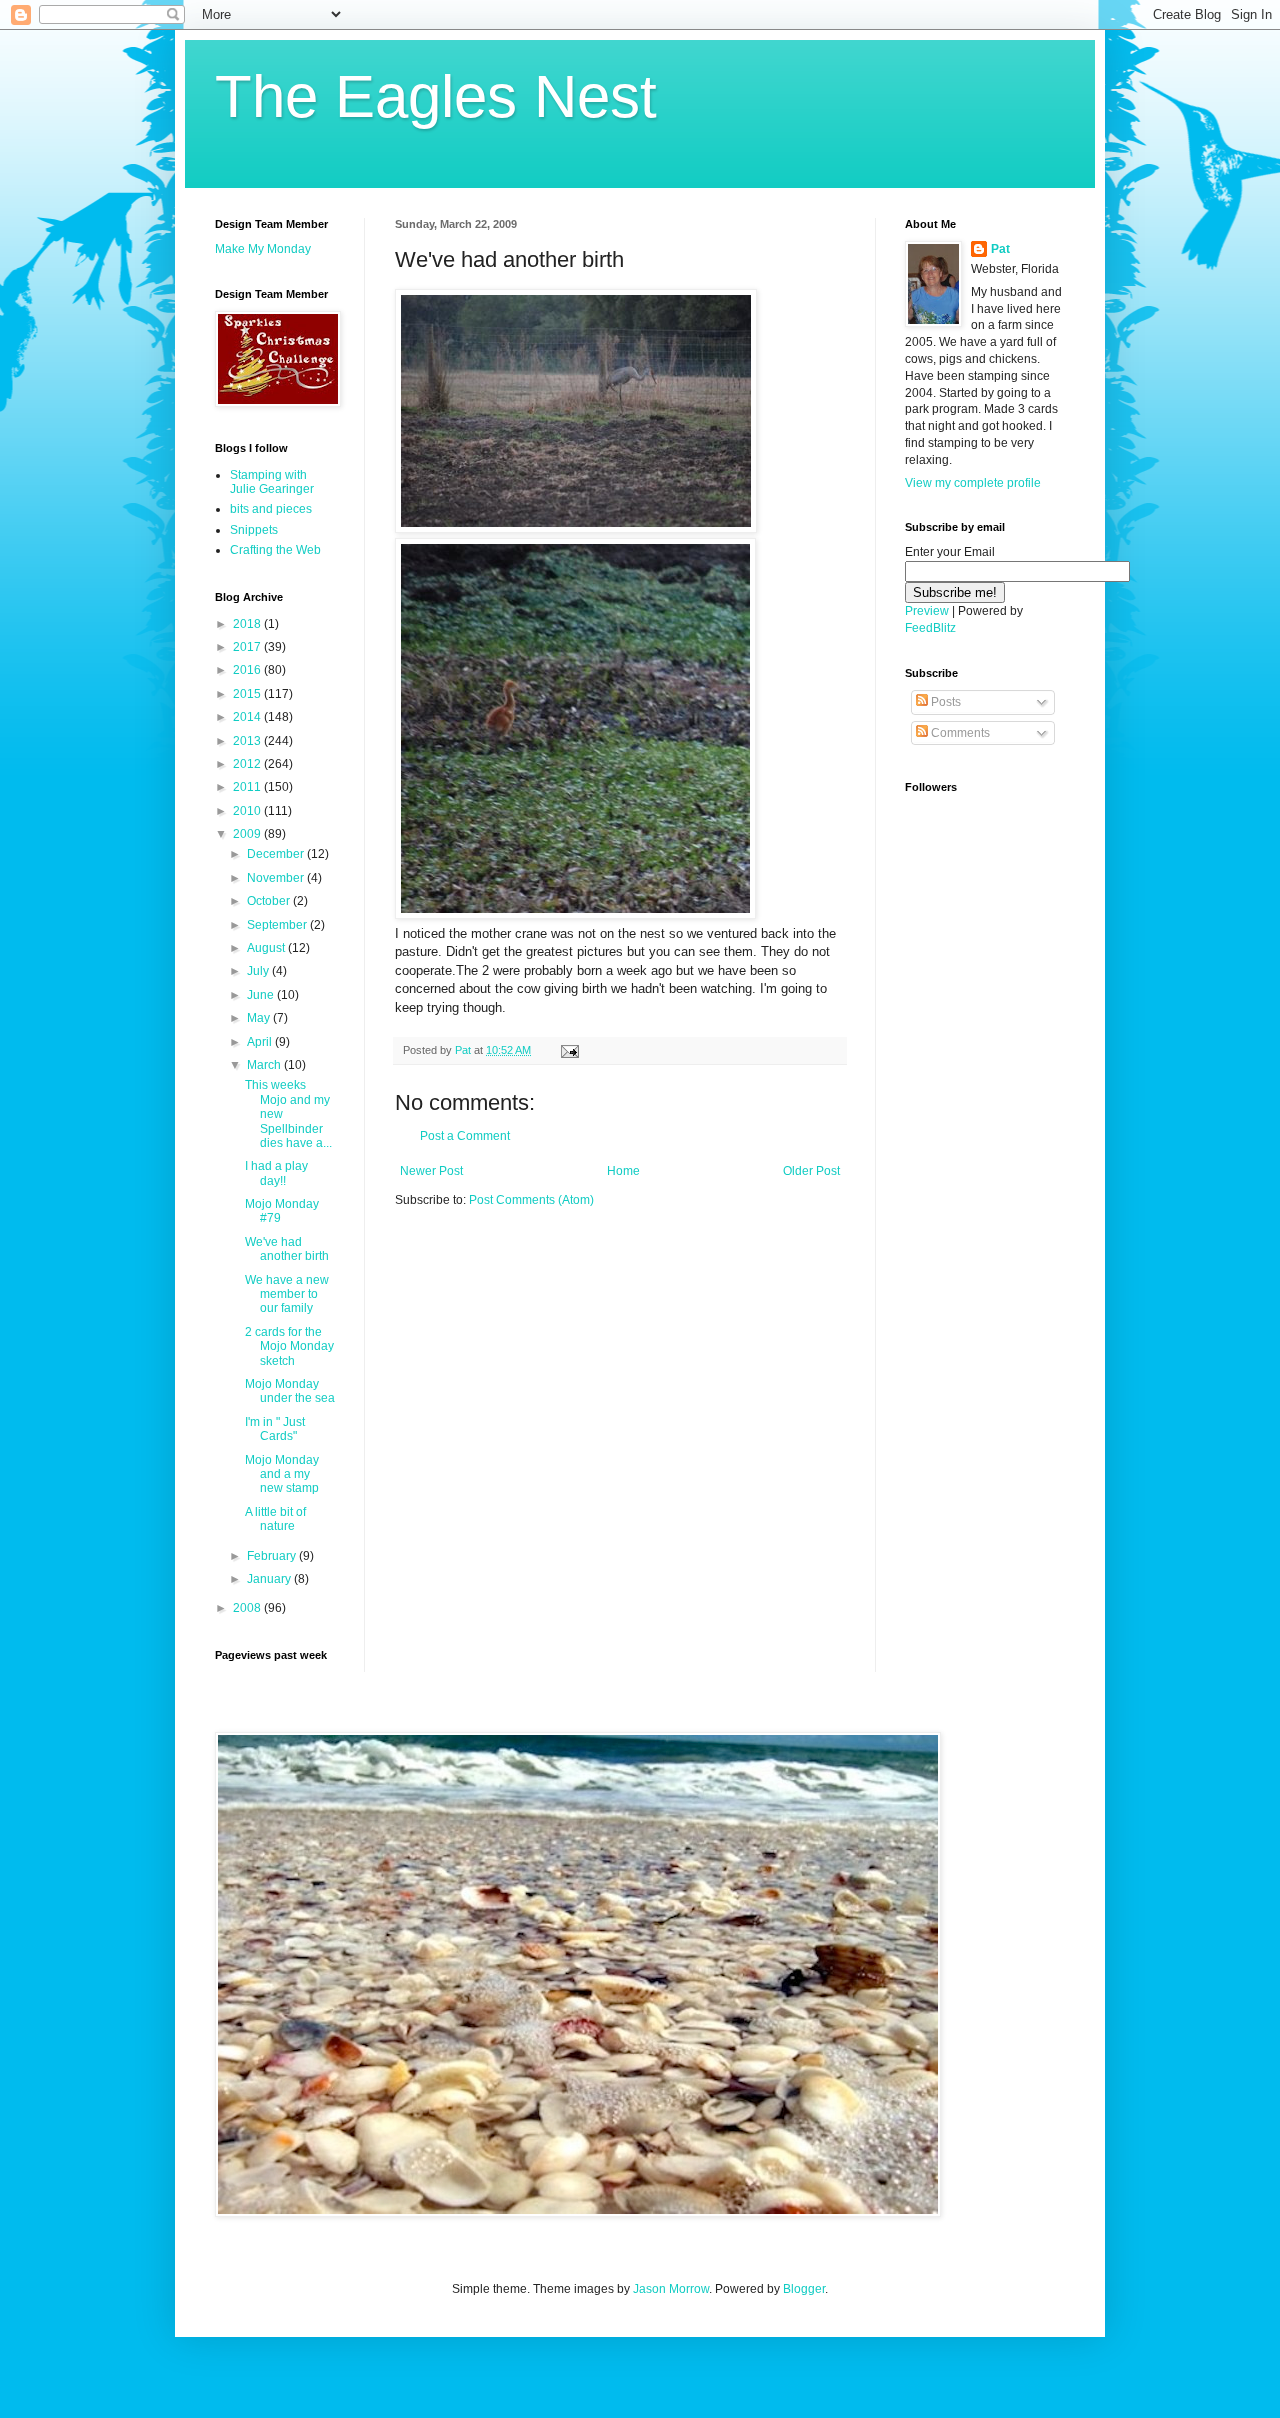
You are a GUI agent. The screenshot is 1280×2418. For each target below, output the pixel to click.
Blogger (804, 2289)
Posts (944, 702)
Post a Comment (465, 1136)
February (273, 1556)
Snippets (254, 530)
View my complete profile (973, 483)
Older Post (811, 1171)
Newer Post (431, 1171)
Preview (927, 611)
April (261, 1042)
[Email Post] (569, 1050)
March (265, 1065)
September (278, 925)
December (277, 854)
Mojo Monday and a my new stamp (282, 1474)
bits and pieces (271, 509)
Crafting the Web (275, 550)
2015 (248, 694)
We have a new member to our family (287, 1294)
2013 (248, 741)
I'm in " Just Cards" (275, 1429)
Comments (959, 733)
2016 (248, 670)
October (270, 901)
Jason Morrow (671, 2289)
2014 (248, 717)
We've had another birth (287, 1249)
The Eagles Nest (436, 96)
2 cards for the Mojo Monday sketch (289, 1346)
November (277, 878)
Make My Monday (263, 249)
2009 (248, 834)
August (267, 948)
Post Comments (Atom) (531, 1200)
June (262, 995)
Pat (1000, 249)
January (270, 1579)
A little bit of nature (275, 1519)
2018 (248, 624)
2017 (248, 647)
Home (623, 1171)
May (260, 1018)
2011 (248, 787)
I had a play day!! (276, 1173)
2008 (248, 1608)
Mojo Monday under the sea (290, 1391)
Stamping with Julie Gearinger (272, 482)
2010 (248, 811)
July (259, 971)
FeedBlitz (930, 628)
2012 (248, 764)
